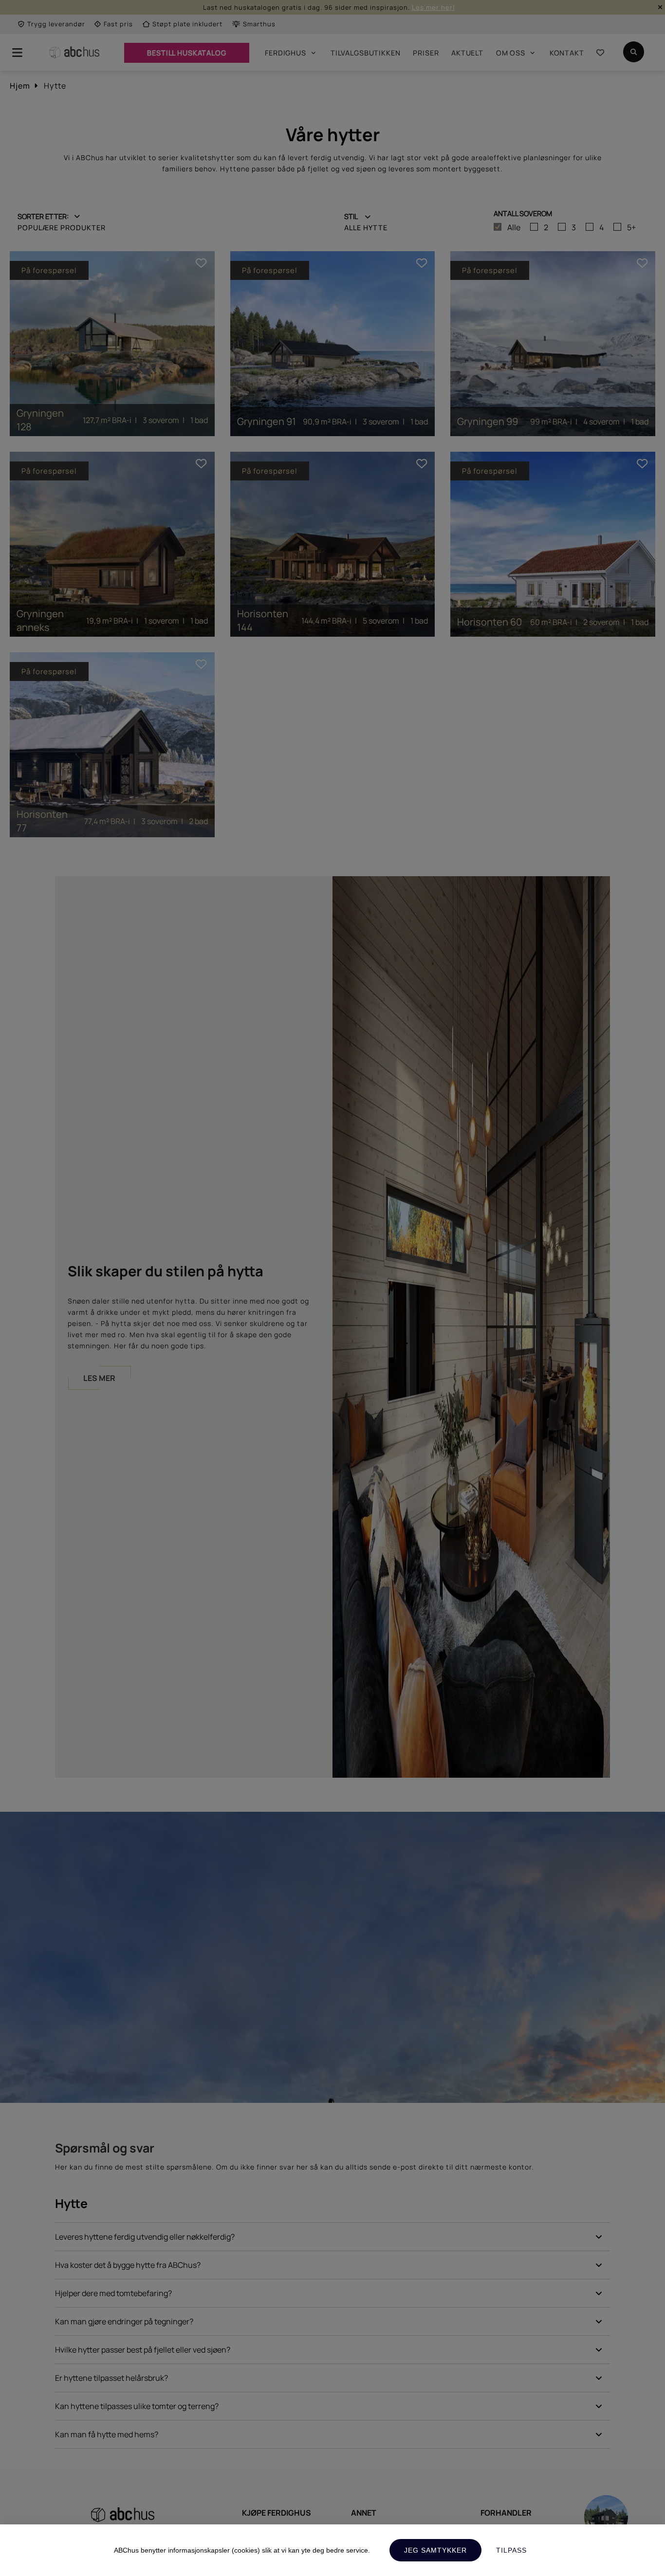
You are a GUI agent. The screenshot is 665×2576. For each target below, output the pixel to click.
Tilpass (511, 2550)
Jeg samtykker (435, 2550)
